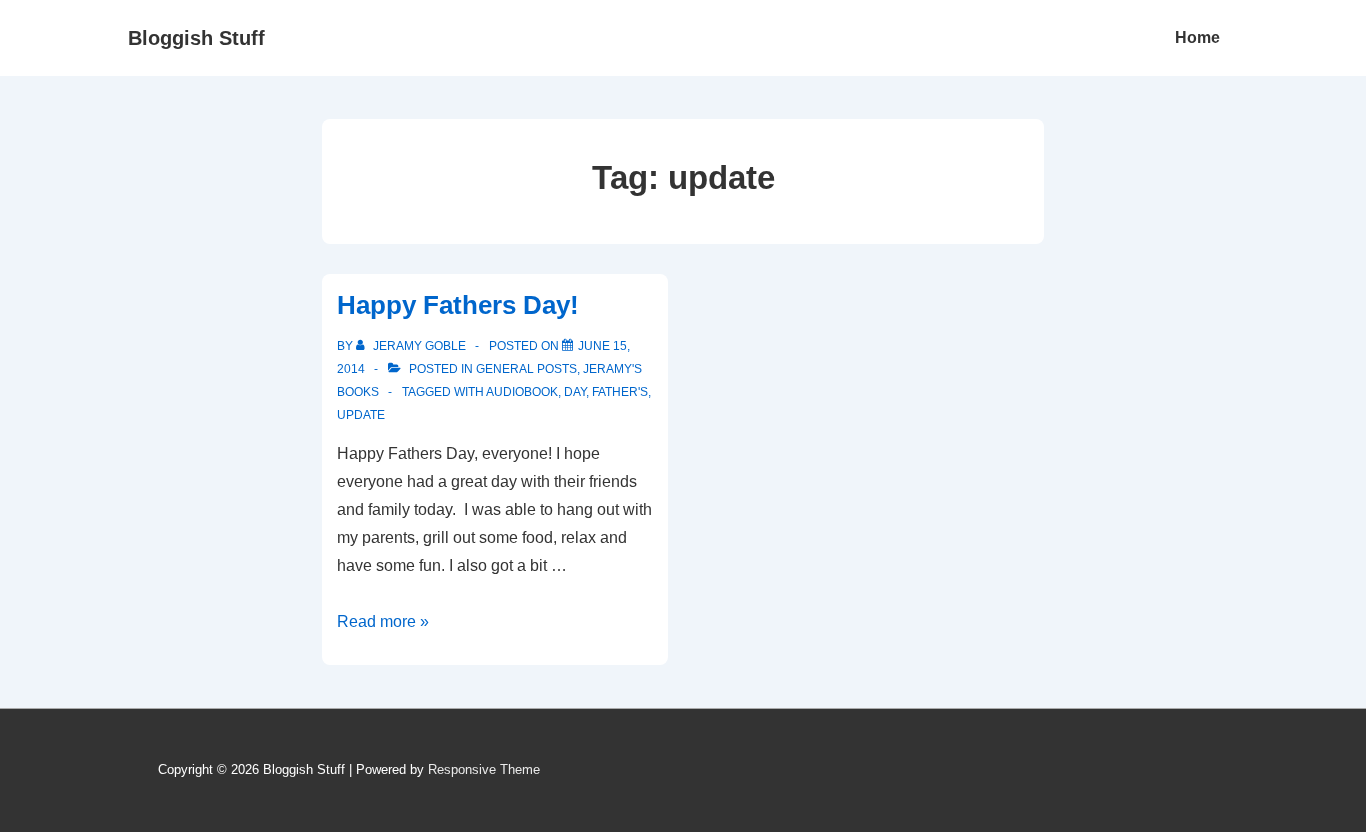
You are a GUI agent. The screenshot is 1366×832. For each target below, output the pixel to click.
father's (620, 392)
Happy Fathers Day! (458, 305)
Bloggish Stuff (196, 38)
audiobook (522, 392)
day (575, 392)
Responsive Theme (484, 769)
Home (1197, 37)
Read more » (383, 621)
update (361, 415)
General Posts (526, 369)
